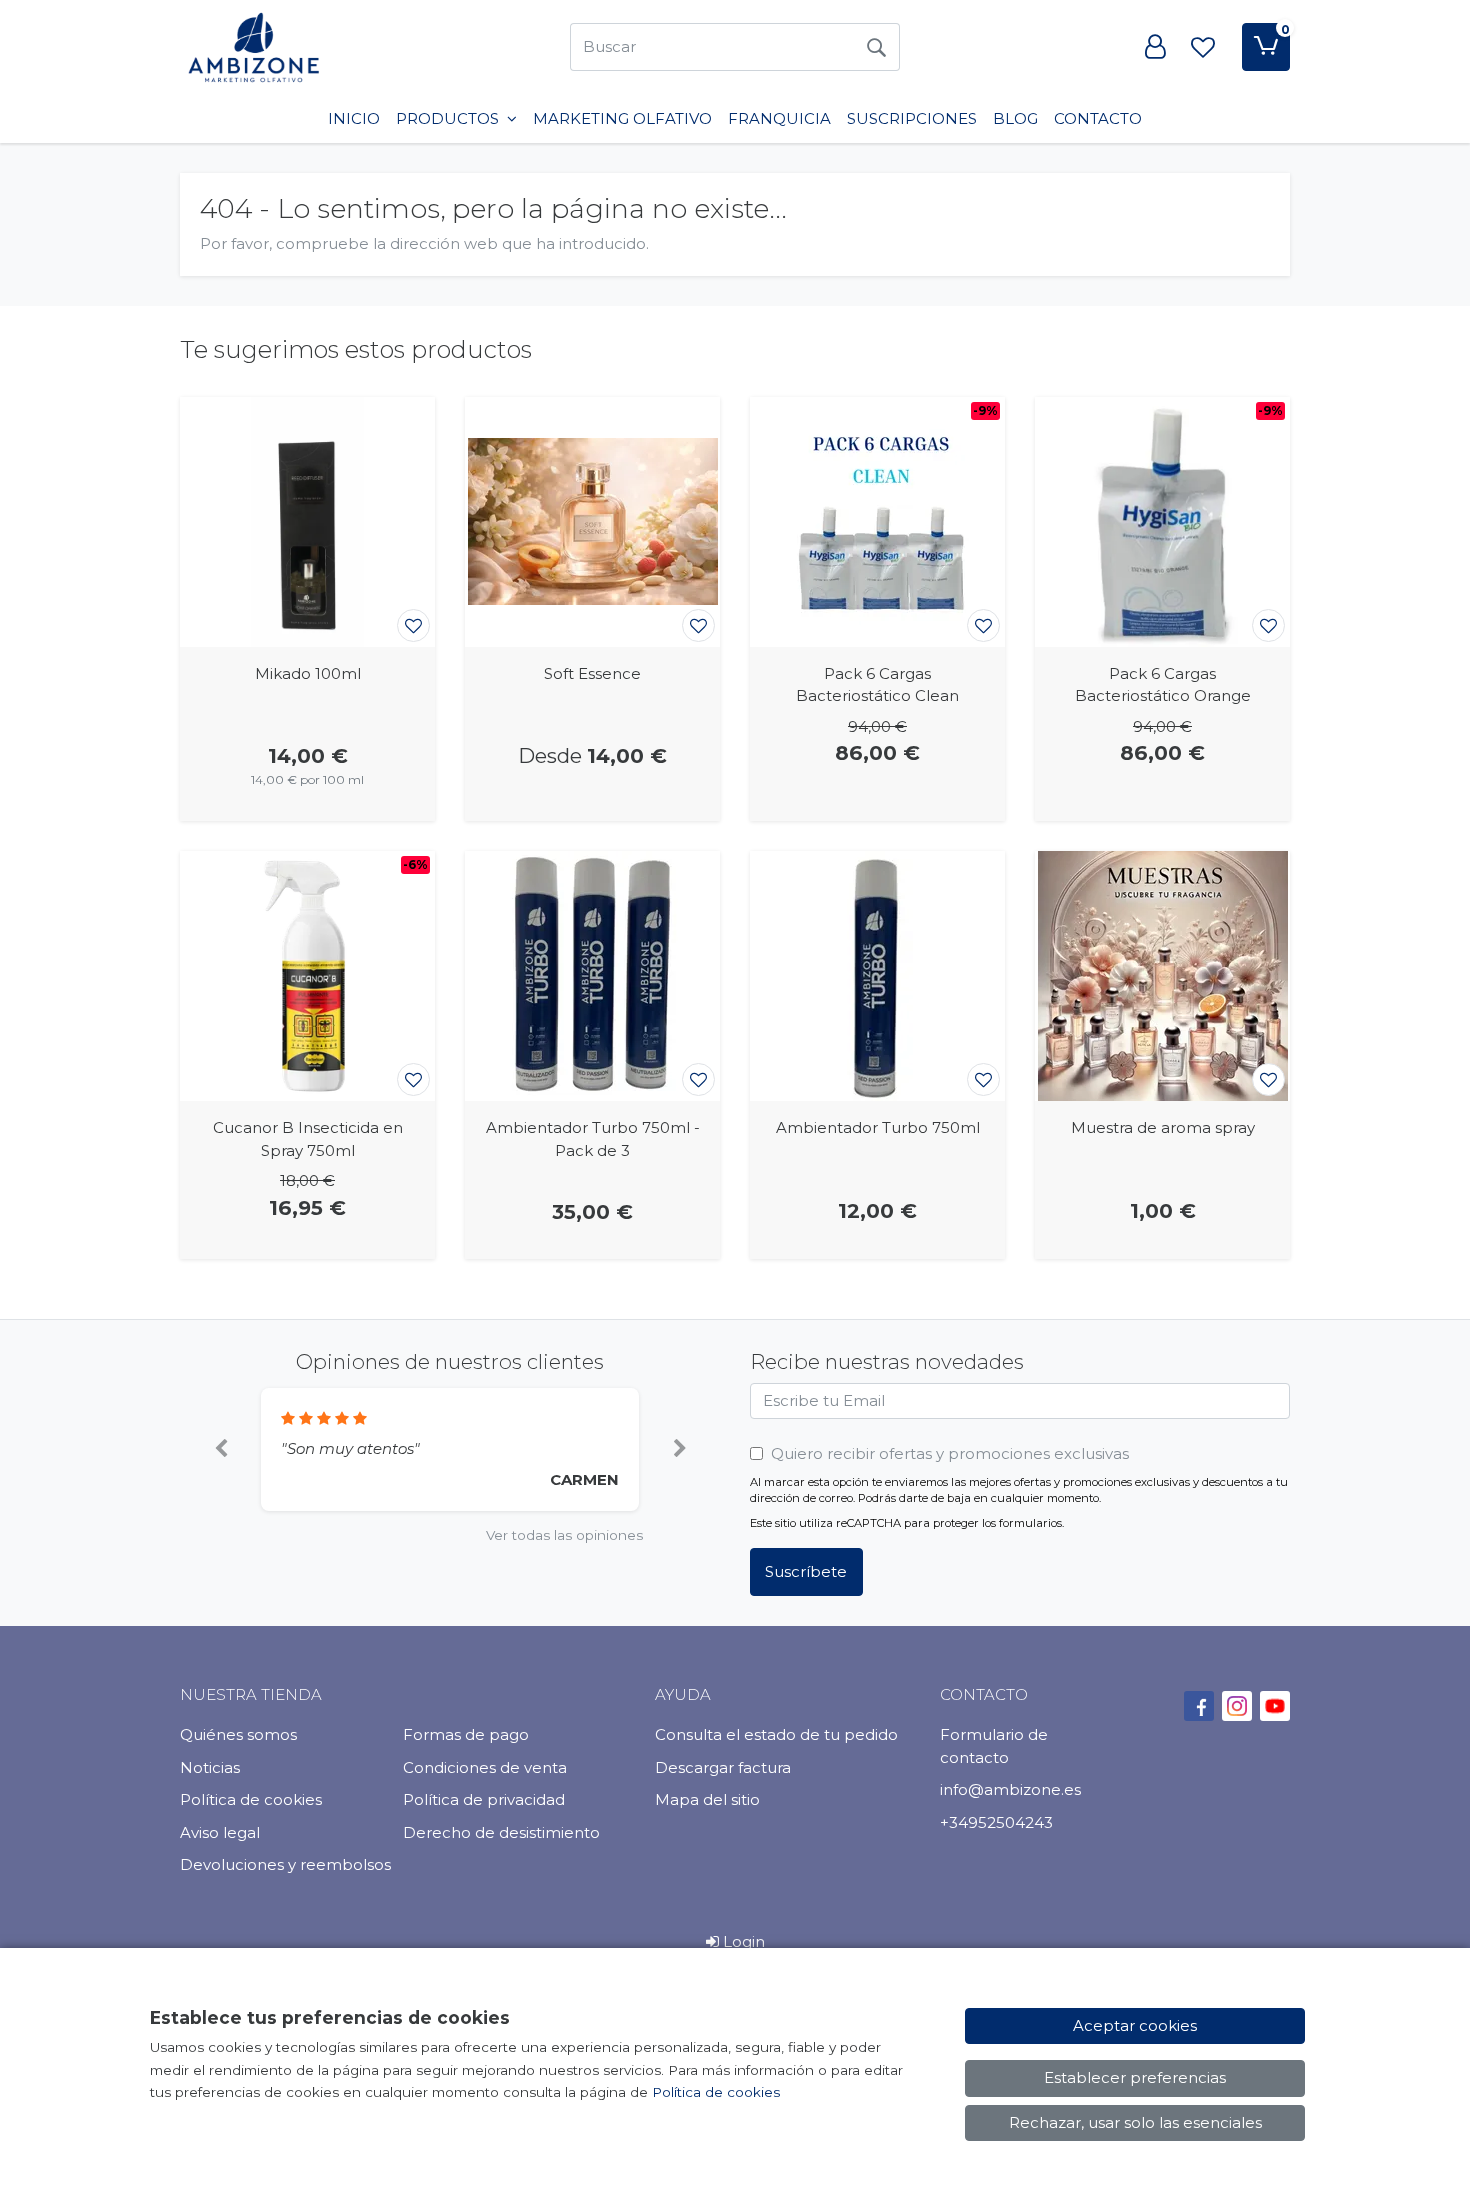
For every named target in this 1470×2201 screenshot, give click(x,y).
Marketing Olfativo (622, 118)
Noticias (210, 1767)
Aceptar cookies (1135, 2025)
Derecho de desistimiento (501, 1832)
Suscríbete (806, 1571)
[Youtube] (1275, 1706)
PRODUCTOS (449, 118)
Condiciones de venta (485, 1767)
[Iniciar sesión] (1155, 47)
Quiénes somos (238, 1734)
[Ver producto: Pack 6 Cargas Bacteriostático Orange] (1162, 522)
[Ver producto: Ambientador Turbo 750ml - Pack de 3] (592, 976)
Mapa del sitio (707, 1799)
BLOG (1015, 118)
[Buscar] (876, 47)
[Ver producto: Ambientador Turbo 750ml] (877, 976)
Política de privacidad (484, 1799)
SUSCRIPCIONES (912, 118)
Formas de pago (466, 1734)
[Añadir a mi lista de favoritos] (413, 625)
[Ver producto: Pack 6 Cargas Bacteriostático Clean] (877, 522)
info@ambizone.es (1010, 1789)
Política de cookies (251, 1799)
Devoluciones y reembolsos (285, 1864)
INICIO (354, 118)
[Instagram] (1237, 1706)
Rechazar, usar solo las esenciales (1135, 2122)
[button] (220, 1450)
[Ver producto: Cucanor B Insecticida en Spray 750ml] (307, 976)
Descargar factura (723, 1767)
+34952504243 (996, 1822)
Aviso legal (220, 1832)
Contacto (1098, 118)
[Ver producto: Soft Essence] (592, 522)
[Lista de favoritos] (1203, 47)
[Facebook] (1199, 1706)
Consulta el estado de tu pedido (776, 1734)
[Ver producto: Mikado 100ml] (307, 522)
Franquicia (779, 118)
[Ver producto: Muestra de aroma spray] (1162, 976)
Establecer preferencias (1135, 2077)
